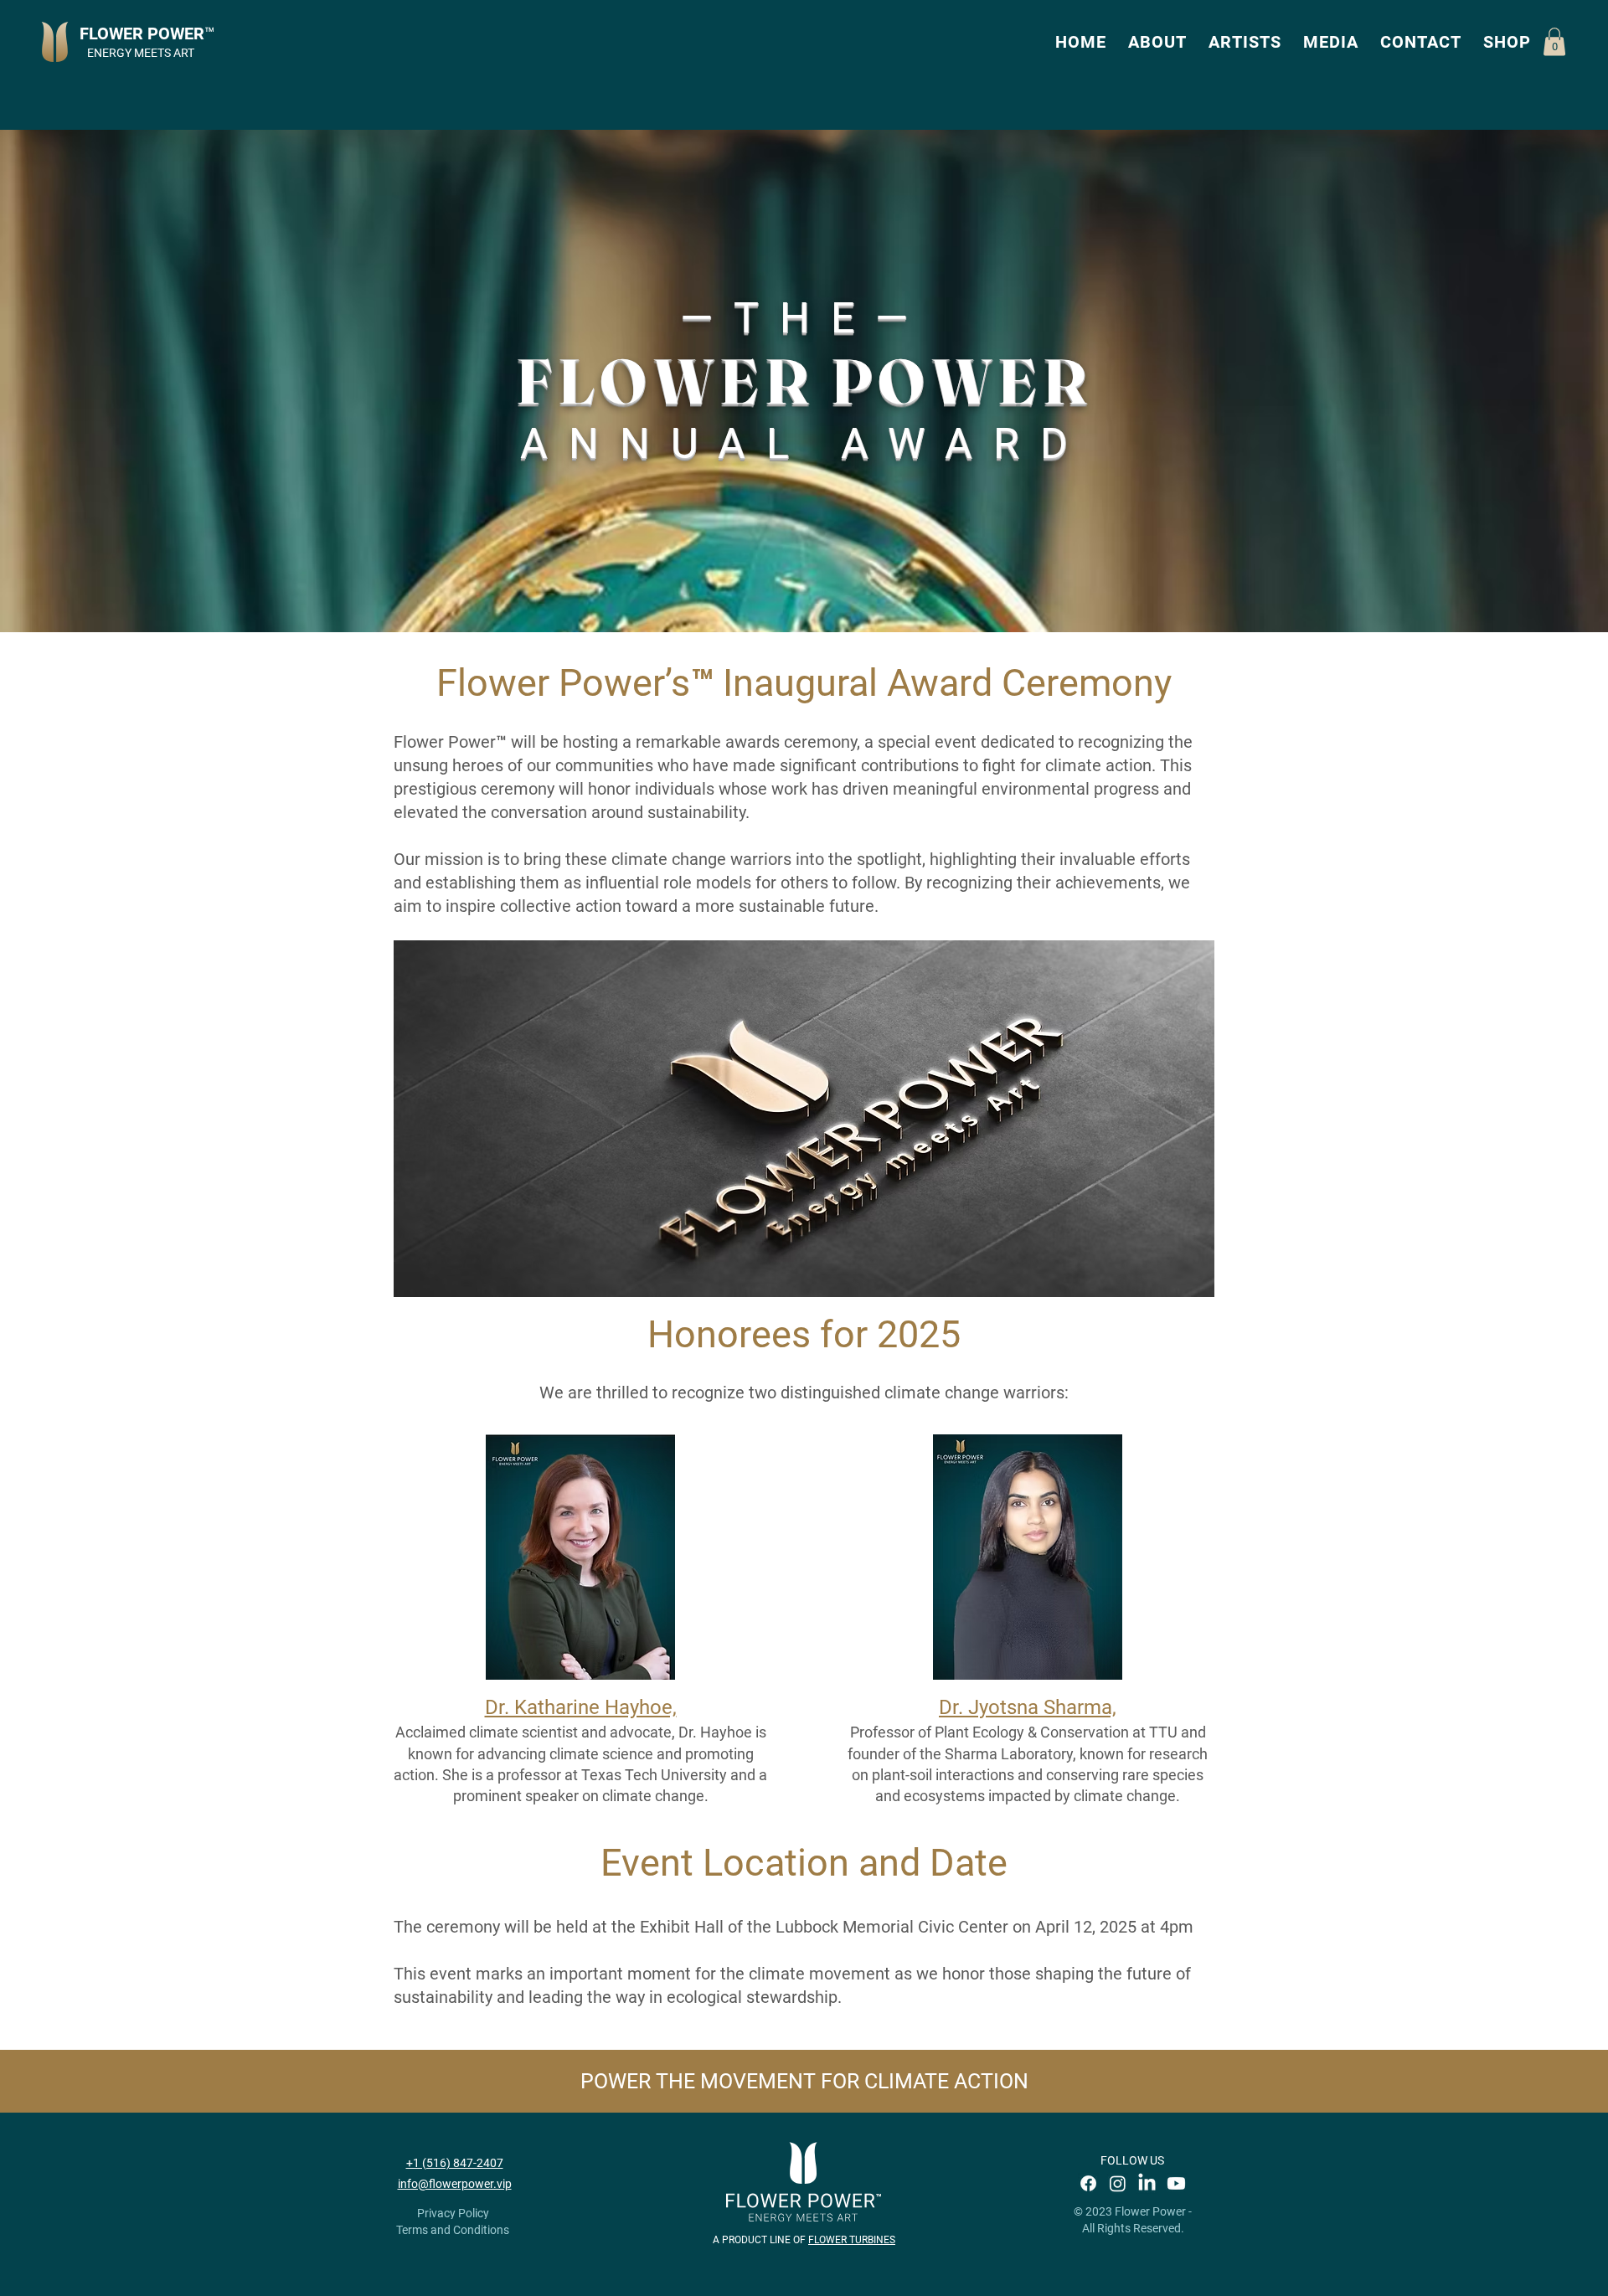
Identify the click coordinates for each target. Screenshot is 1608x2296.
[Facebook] (1088, 2183)
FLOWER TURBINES (852, 2240)
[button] (1157, 42)
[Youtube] (1176, 2183)
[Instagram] (1118, 2183)
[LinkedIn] (1147, 2183)
